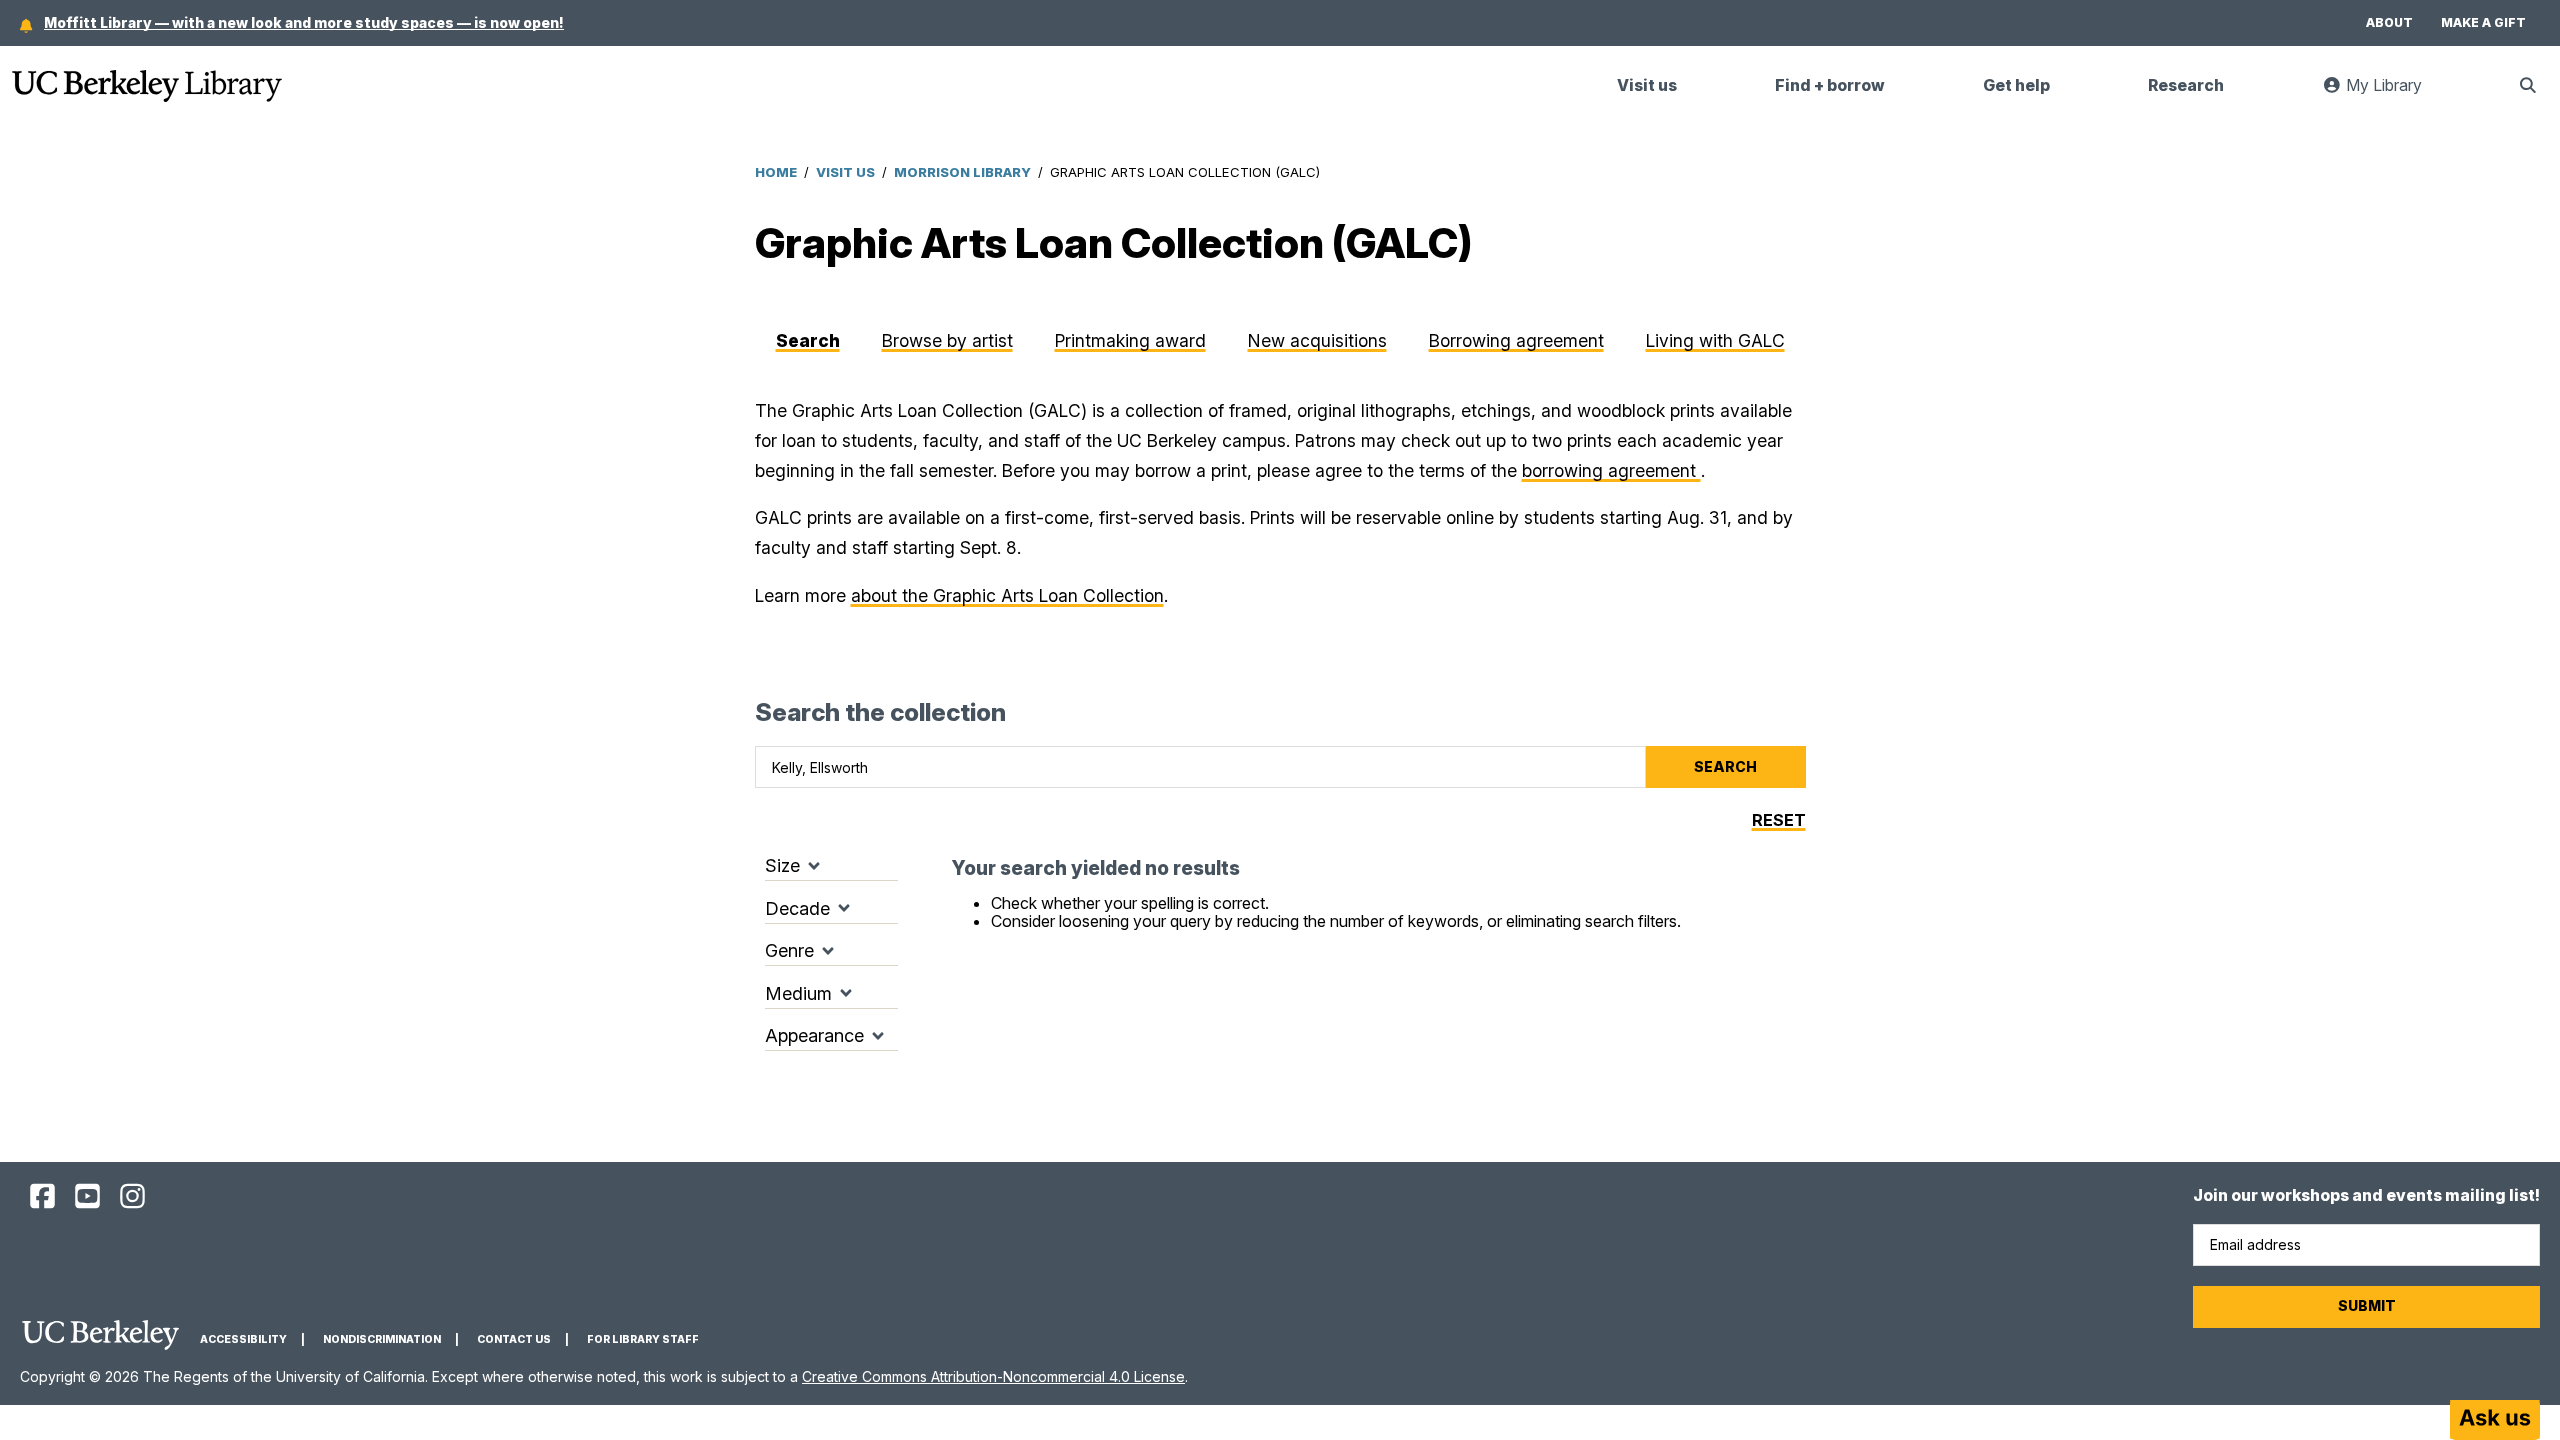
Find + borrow (1830, 85)
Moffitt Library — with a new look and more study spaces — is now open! (304, 22)
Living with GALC (1715, 340)
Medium (798, 993)
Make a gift (2483, 22)
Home (776, 172)
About (2389, 22)
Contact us (514, 1339)
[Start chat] (2495, 1420)
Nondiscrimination (382, 1339)
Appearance (814, 1035)
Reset (1779, 820)
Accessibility (243, 1339)
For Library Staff (643, 1339)
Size (782, 865)
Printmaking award (1130, 340)
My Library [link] (2394, 93)
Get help (2016, 85)
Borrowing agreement (1516, 340)
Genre (789, 950)
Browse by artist (947, 340)
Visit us (1647, 85)
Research (2186, 85)
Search (808, 340)
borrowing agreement (1611, 470)
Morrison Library (962, 172)
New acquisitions (1317, 340)
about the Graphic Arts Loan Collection (1007, 595)
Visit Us (845, 172)
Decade (797, 908)
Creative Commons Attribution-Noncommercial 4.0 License (993, 1376)
